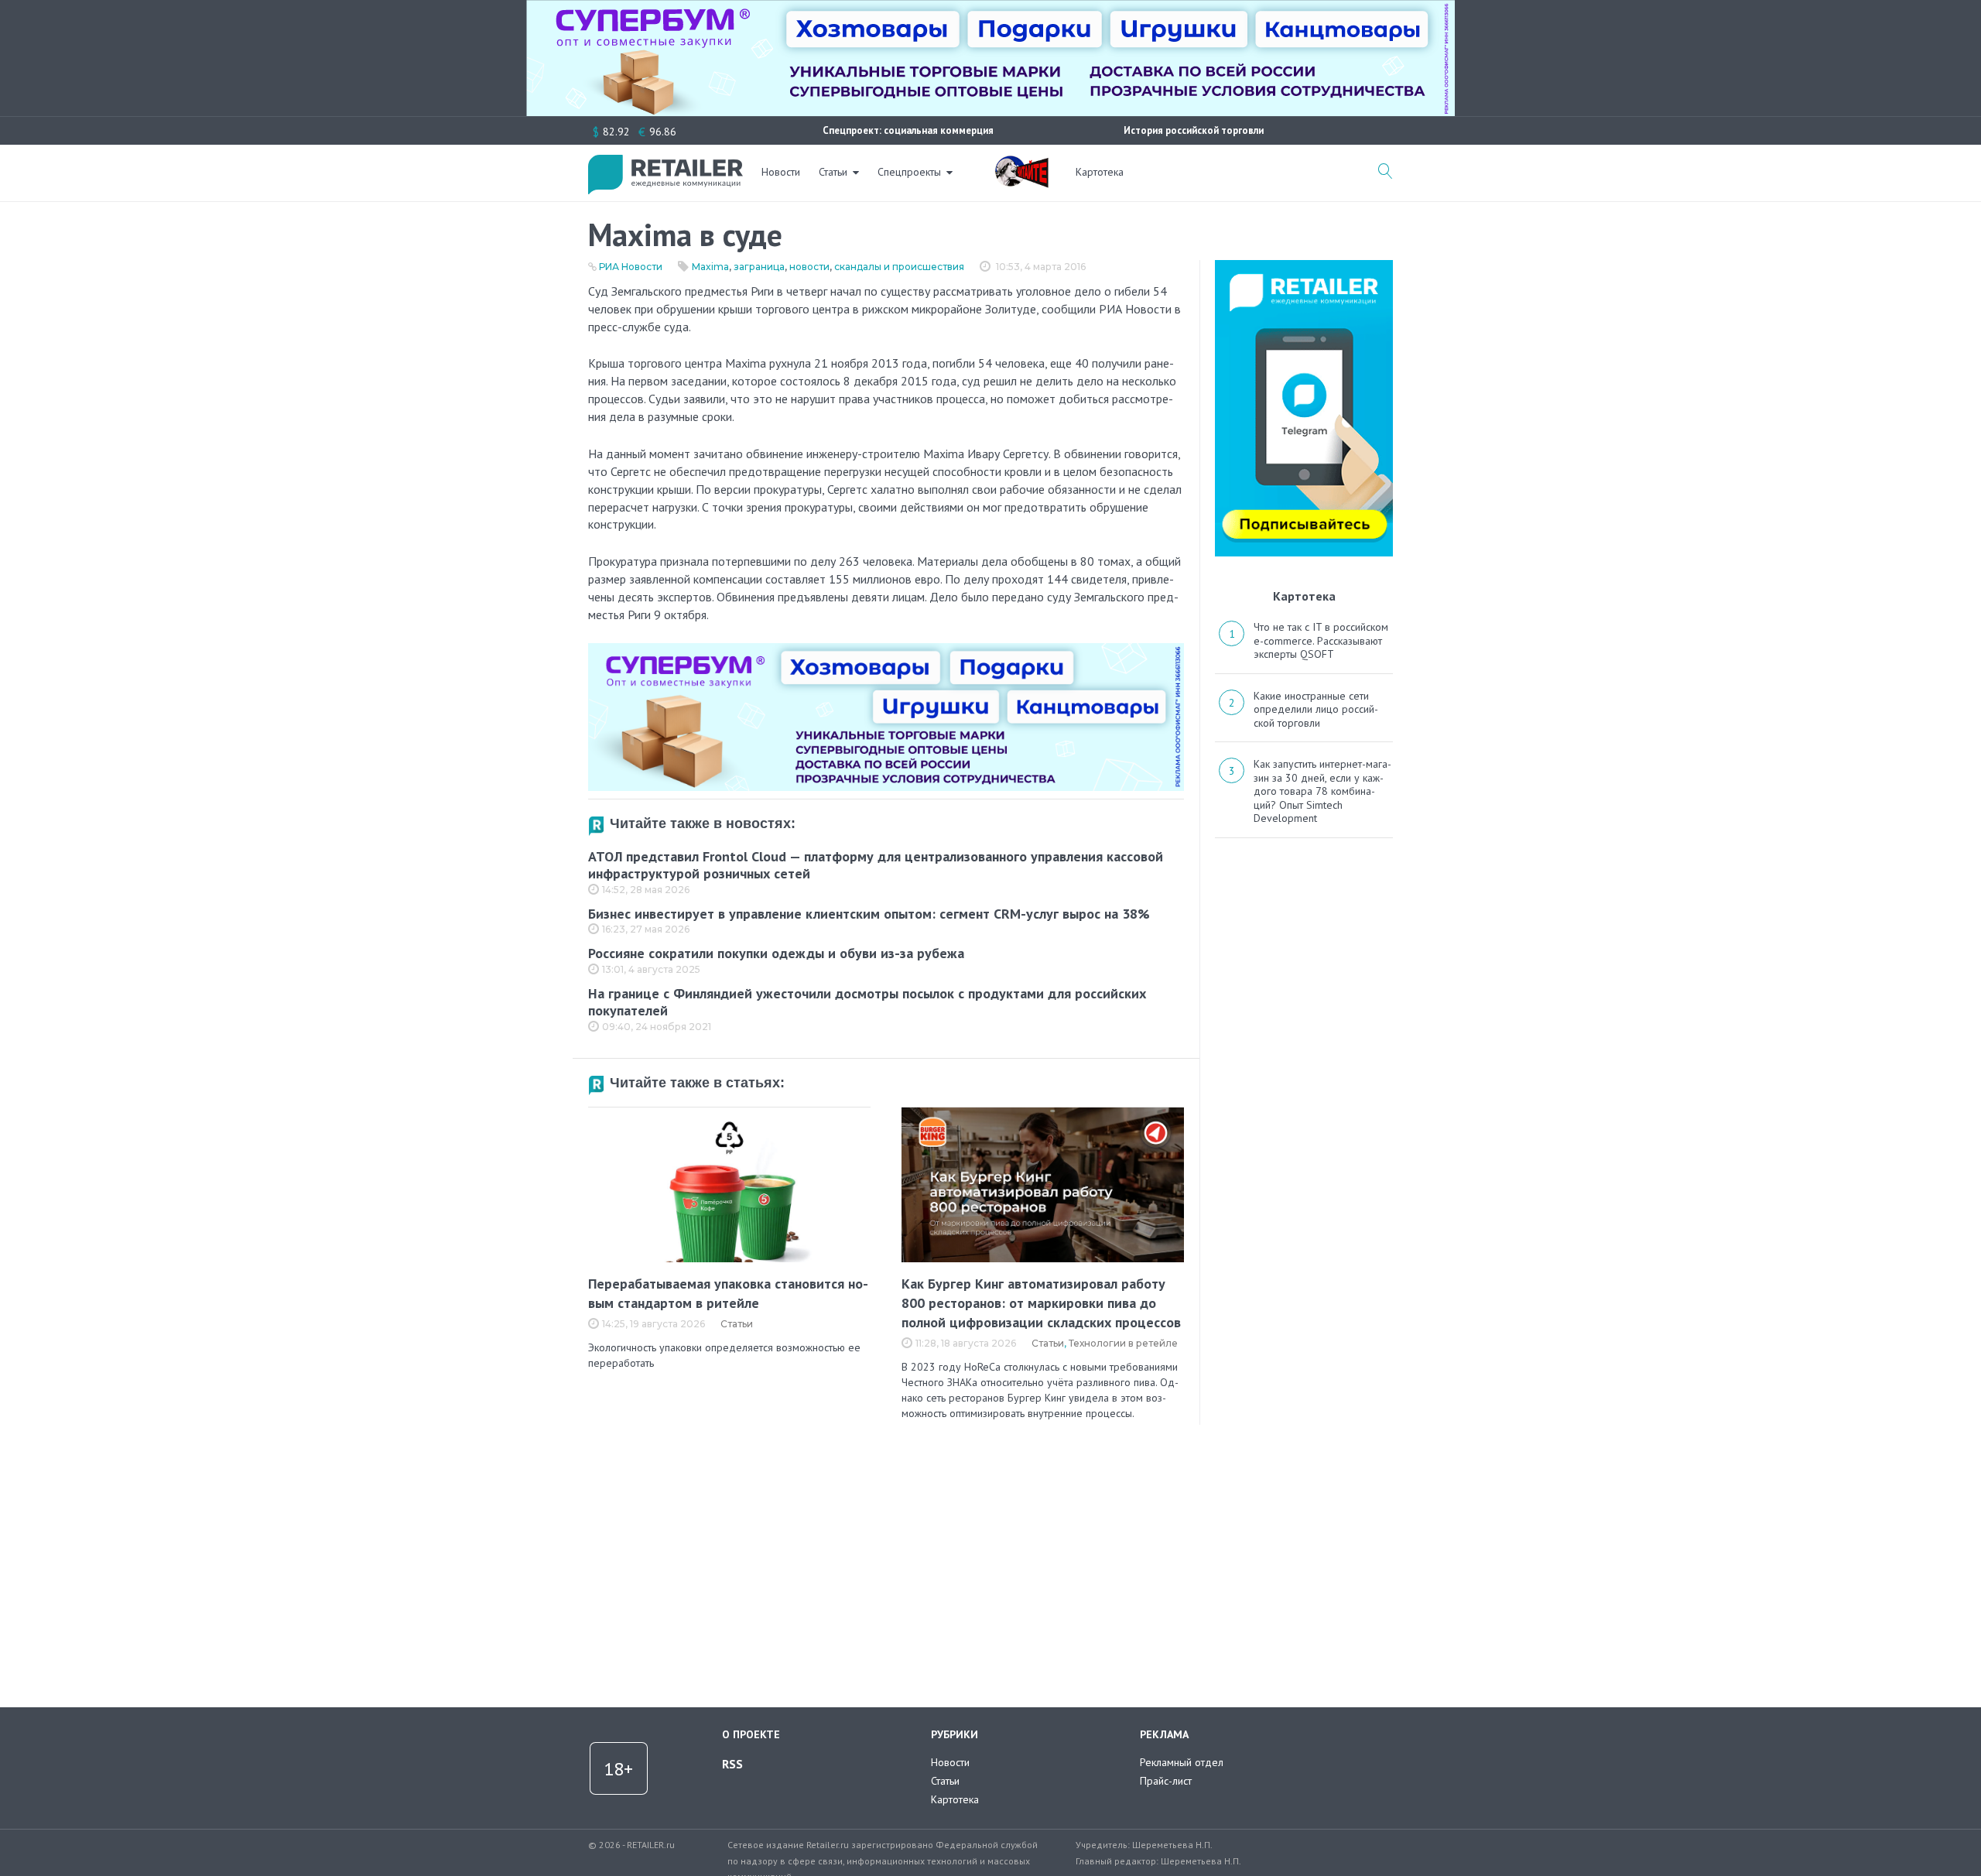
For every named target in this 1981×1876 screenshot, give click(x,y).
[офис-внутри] (886, 649)
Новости (781, 172)
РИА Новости (631, 267)
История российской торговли (1194, 130)
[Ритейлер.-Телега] (1304, 265)
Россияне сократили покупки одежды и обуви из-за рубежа (776, 953)
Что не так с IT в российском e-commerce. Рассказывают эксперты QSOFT (1321, 640)
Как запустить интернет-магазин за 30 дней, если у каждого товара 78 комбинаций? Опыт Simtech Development (1322, 791)
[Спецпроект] (1021, 163)
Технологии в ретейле (1123, 1343)
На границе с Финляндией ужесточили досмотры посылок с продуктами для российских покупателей (867, 1002)
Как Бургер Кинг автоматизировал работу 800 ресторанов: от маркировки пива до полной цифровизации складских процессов (1041, 1303)
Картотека (1100, 172)
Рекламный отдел (1182, 1762)
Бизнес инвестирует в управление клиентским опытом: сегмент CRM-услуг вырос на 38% (869, 914)
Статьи (833, 172)
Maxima (710, 267)
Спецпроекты (909, 172)
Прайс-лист (1166, 1781)
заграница (759, 267)
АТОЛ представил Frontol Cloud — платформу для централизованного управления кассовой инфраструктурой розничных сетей (876, 865)
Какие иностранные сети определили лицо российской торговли (1316, 709)
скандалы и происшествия (899, 267)
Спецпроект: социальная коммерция (908, 130)
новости (809, 267)
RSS (732, 1764)
